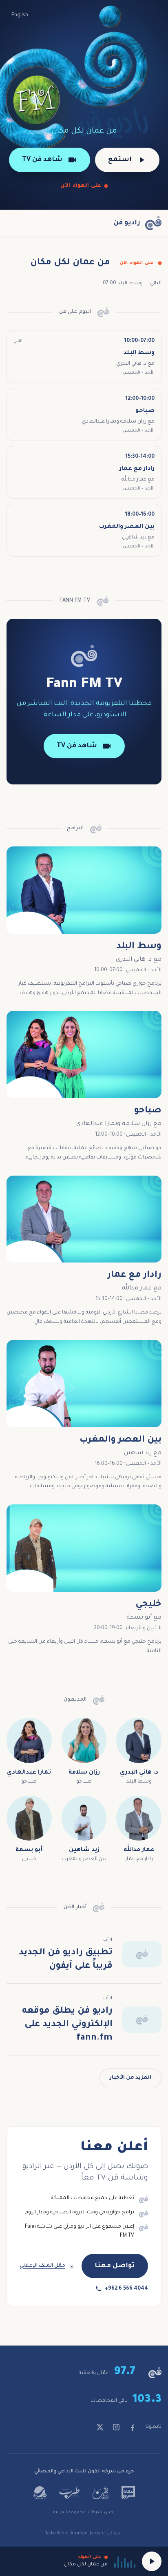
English (20, 16)
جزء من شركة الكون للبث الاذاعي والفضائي (84, 2472)
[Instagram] (116, 2427)
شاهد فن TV (42, 160)
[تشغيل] (152, 2561)
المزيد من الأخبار (130, 2078)
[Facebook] (133, 2427)
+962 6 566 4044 (126, 2289)
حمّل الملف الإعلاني (43, 2266)
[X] (100, 2427)
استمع (120, 160)
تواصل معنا (115, 2266)
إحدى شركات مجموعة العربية (84, 2512)
